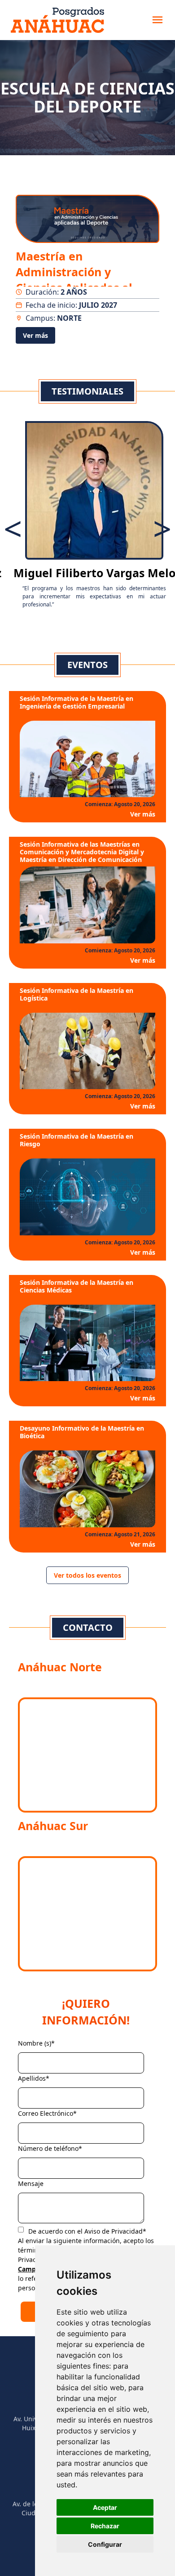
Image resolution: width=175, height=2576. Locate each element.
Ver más (35, 335)
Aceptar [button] (105, 2507)
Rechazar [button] (105, 2526)
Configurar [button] (105, 2544)
